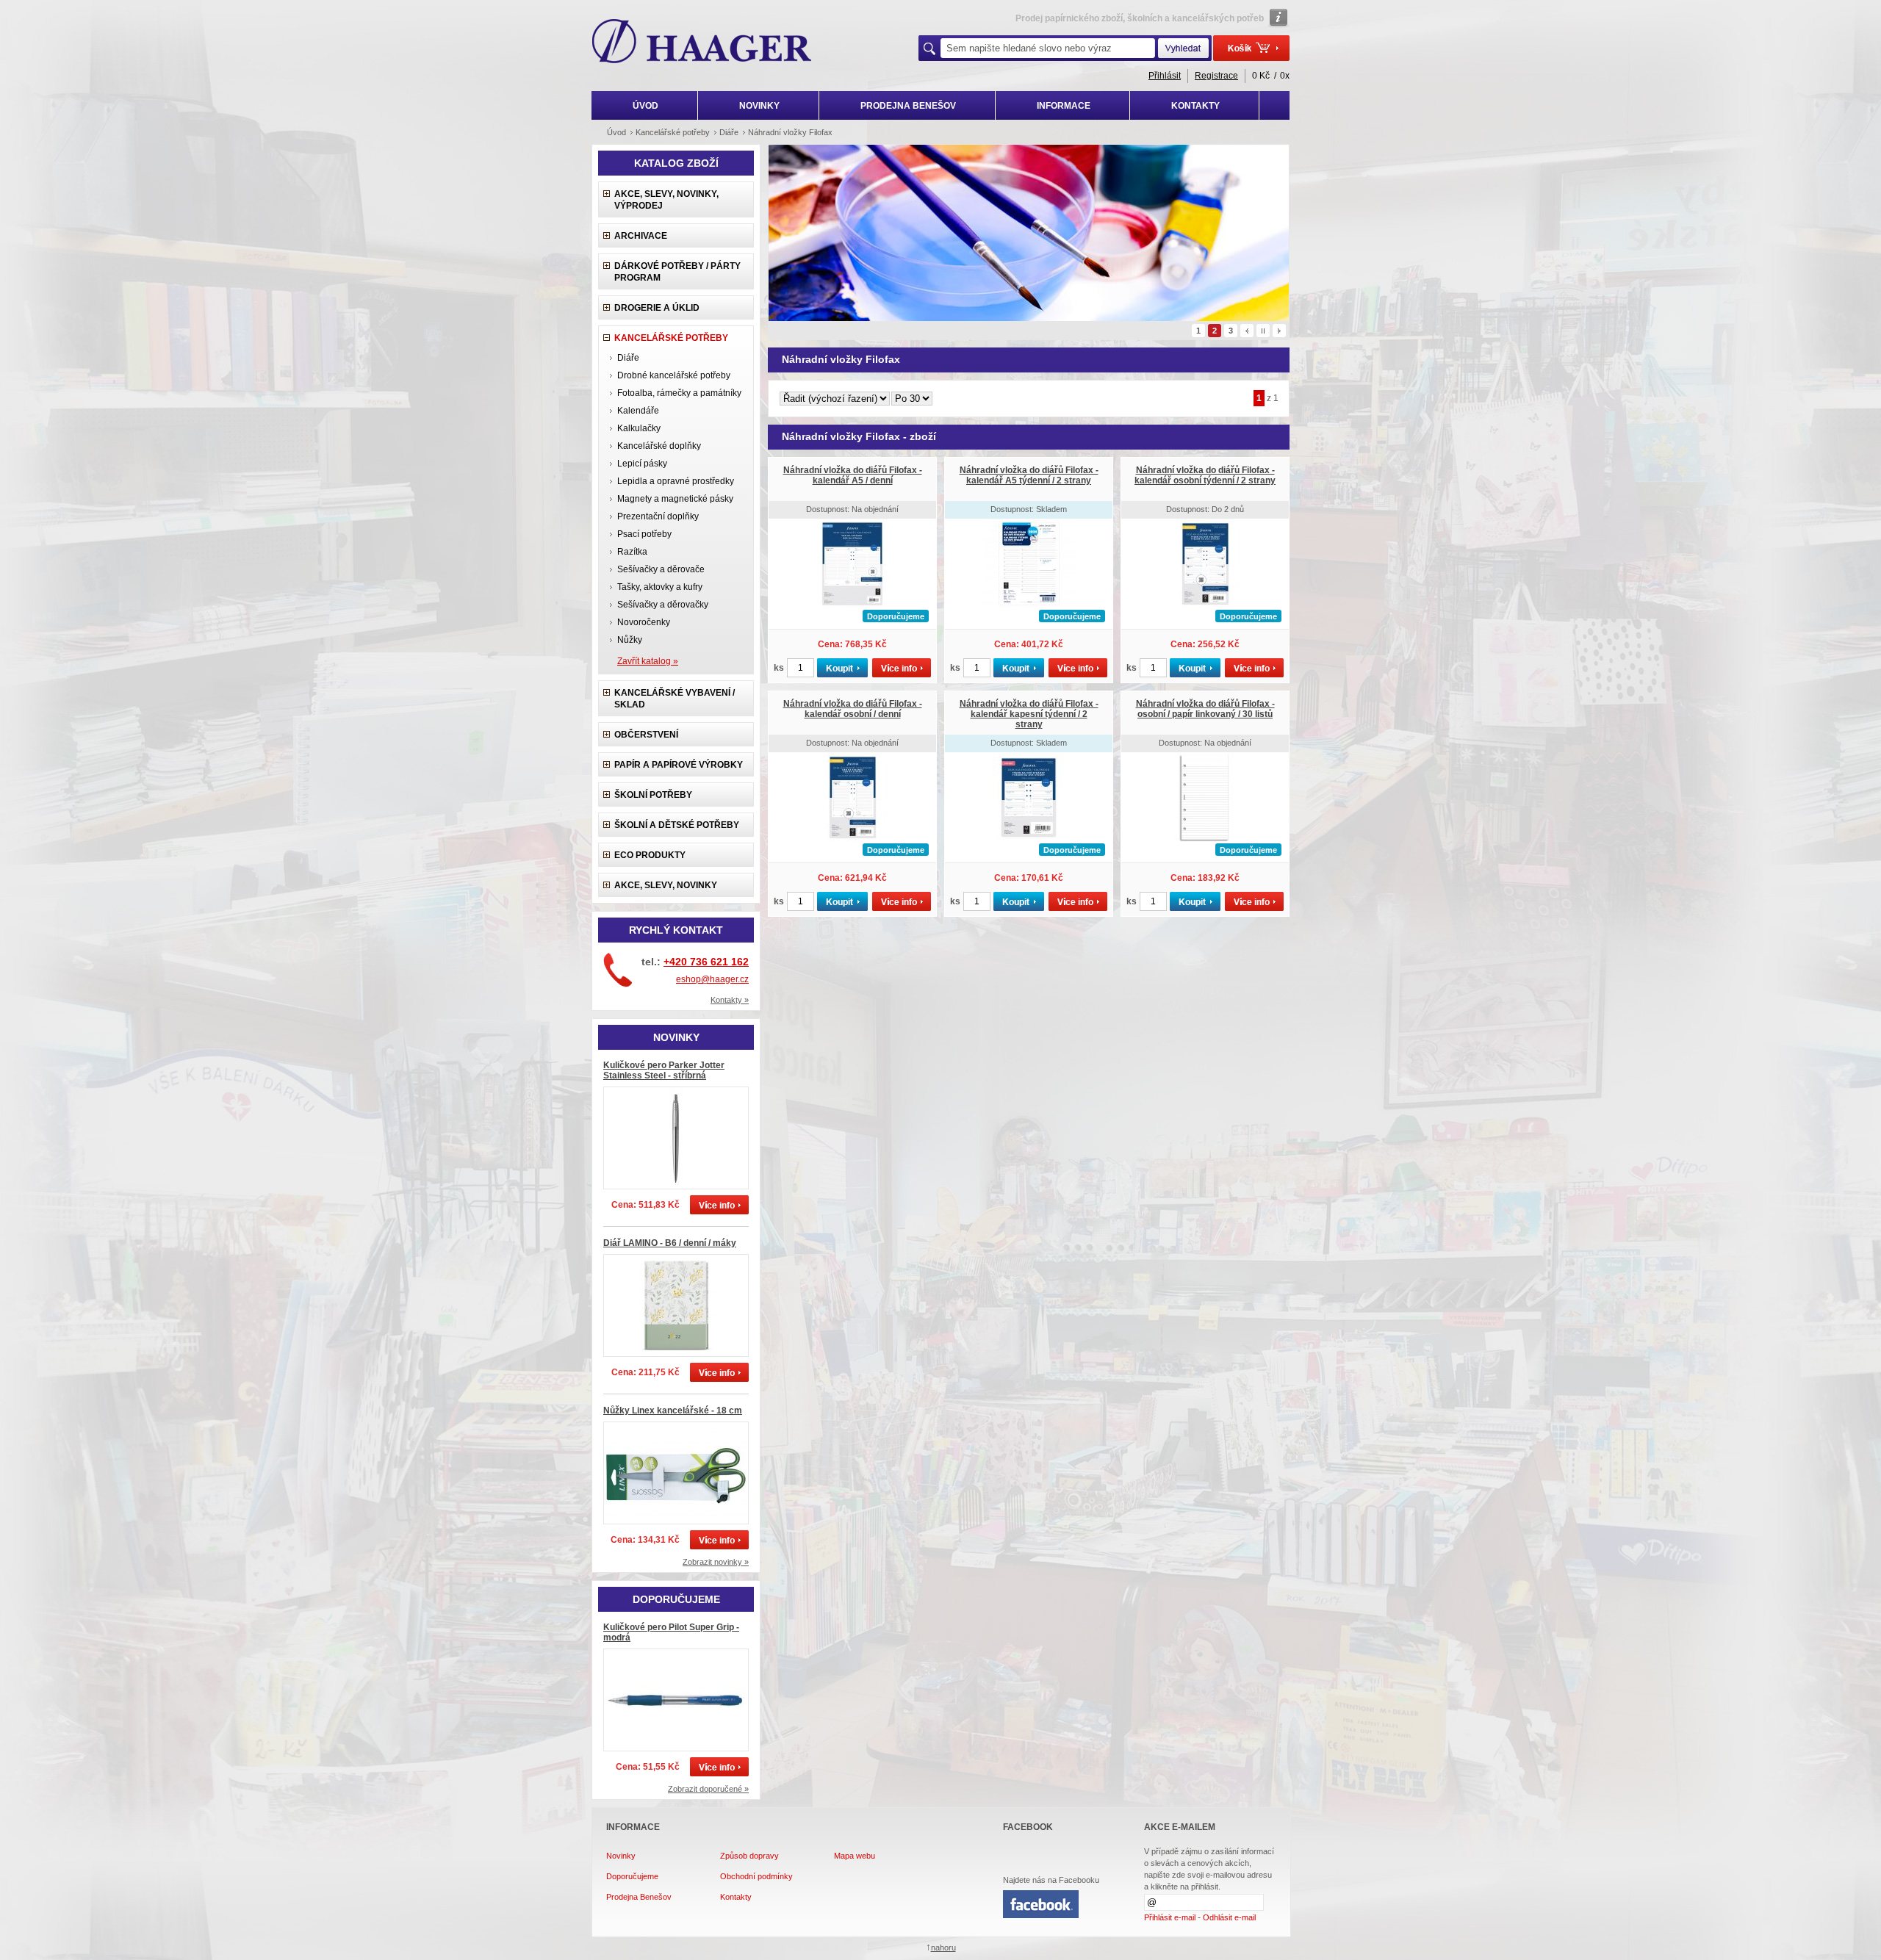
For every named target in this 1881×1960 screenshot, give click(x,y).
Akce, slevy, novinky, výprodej (666, 200)
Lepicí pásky (642, 464)
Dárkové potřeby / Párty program (677, 272)
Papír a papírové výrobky (679, 765)
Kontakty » (730, 1000)
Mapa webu (855, 1856)
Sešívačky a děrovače (661, 569)
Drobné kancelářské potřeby (674, 375)
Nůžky (630, 640)
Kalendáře (638, 411)
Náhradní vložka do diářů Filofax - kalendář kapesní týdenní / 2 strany (1029, 714)
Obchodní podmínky (756, 1876)
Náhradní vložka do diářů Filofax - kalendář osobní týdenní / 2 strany (1205, 475)
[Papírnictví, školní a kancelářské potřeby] (702, 43)
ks (779, 668)
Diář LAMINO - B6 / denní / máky (670, 1243)
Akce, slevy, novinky (666, 885)
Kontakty (736, 1897)
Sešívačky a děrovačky (663, 605)
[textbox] (1048, 48)
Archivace (641, 236)
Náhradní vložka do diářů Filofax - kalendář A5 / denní (853, 475)
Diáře (628, 358)
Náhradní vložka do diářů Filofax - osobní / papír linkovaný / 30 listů (1205, 709)
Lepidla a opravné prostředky (676, 481)
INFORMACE (1064, 106)
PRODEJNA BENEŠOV (908, 106)
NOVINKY (759, 106)
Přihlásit (1165, 76)
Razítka (632, 552)
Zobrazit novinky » (716, 1562)
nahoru (943, 1948)
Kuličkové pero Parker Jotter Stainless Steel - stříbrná (664, 1070)
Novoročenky (644, 622)
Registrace (1216, 76)
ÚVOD (645, 106)
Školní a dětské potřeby (677, 825)
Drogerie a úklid (657, 308)
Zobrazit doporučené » (708, 1789)
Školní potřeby (653, 795)
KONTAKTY (1195, 106)
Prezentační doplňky (658, 516)
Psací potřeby (644, 534)
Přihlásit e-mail (1170, 1917)
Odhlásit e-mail (1229, 1917)
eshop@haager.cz (712, 979)
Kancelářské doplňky (659, 446)
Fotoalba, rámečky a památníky (679, 393)
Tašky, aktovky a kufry (660, 587)
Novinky (621, 1856)
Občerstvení (646, 735)
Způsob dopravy (749, 1856)
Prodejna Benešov (639, 1897)
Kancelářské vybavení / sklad (675, 699)
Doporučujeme (632, 1876)
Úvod (616, 132)
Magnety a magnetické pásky (675, 499)
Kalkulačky (639, 428)
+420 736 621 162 (706, 962)
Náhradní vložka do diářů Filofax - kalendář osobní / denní (853, 709)
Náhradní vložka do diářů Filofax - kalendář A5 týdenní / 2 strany (1029, 475)
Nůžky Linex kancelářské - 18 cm (673, 1410)
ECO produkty (650, 855)
